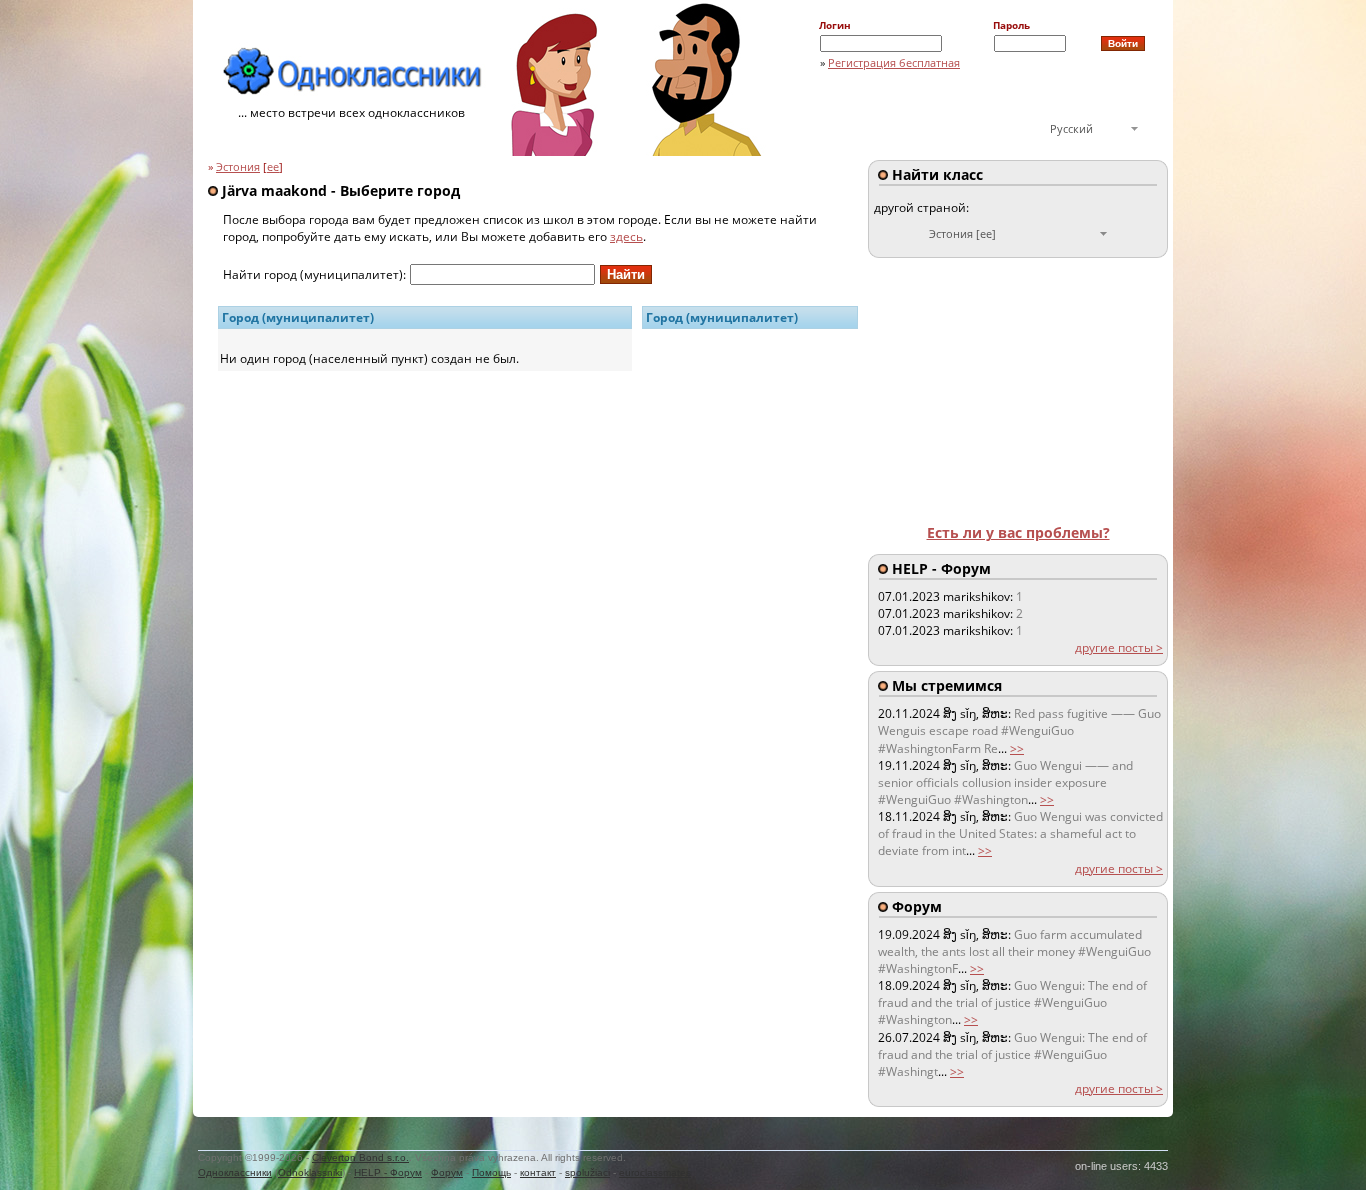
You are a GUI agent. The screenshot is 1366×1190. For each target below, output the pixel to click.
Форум (447, 1172)
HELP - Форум (388, 1172)
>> (1017, 748)
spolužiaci (587, 1172)
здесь (626, 236)
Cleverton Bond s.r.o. (360, 1157)
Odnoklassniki (310, 1172)
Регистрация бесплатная (894, 62)
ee (273, 167)
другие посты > (1119, 647)
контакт (538, 1172)
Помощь (491, 1172)
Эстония (238, 167)
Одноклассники (235, 1172)
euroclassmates (655, 1172)
